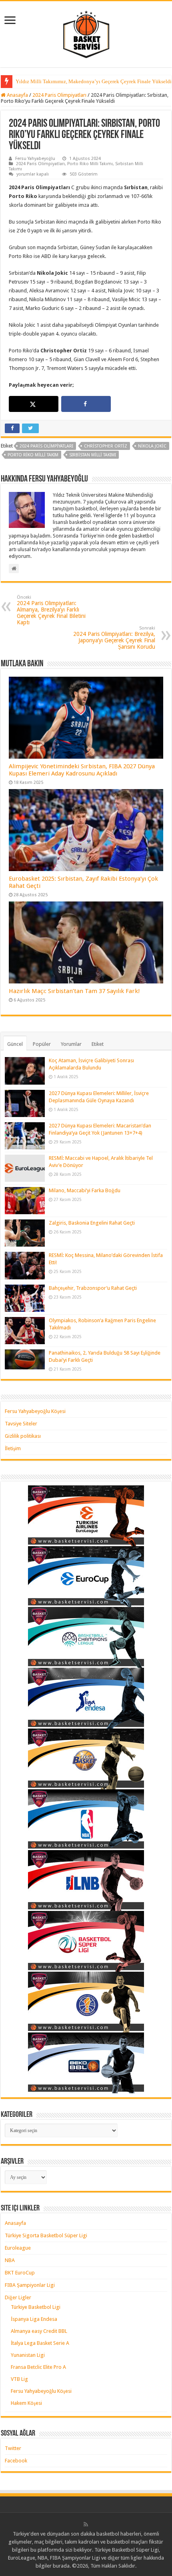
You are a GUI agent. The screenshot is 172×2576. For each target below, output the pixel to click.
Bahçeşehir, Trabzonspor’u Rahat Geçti (93, 1288)
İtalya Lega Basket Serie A (40, 2343)
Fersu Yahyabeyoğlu (35, 159)
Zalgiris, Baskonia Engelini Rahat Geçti (92, 1223)
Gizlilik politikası (23, 1436)
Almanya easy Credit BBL (39, 2331)
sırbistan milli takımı (93, 455)
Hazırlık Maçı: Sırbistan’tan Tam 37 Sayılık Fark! (74, 991)
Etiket (98, 1044)
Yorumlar (71, 1044)
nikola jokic (152, 446)
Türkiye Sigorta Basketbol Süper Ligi (46, 2235)
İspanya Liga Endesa (34, 2319)
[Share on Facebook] (86, 404)
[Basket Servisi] (86, 33)
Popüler (42, 1044)
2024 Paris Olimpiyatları (59, 95)
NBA (10, 2260)
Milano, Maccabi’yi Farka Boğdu (85, 1190)
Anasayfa (17, 95)
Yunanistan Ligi (28, 2355)
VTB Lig (19, 2379)
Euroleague (18, 2248)
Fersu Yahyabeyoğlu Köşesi (35, 1411)
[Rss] (86, 2524)
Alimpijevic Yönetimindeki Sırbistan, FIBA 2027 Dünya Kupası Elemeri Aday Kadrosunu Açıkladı (82, 770)
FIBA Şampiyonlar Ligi (30, 2285)
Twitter (13, 2448)
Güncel (15, 1044)
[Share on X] (33, 404)
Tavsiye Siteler (21, 1424)
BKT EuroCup (20, 2273)
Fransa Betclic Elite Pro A (38, 2367)
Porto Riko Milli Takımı (90, 164)
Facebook (16, 2461)
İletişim (13, 1448)
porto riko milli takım (33, 455)
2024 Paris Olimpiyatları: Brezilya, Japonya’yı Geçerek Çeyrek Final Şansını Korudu (114, 638)
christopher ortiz (106, 446)
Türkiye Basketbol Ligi (36, 2307)
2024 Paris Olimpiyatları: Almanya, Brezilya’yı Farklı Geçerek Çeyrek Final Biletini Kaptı (51, 610)
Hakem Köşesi (26, 2403)
